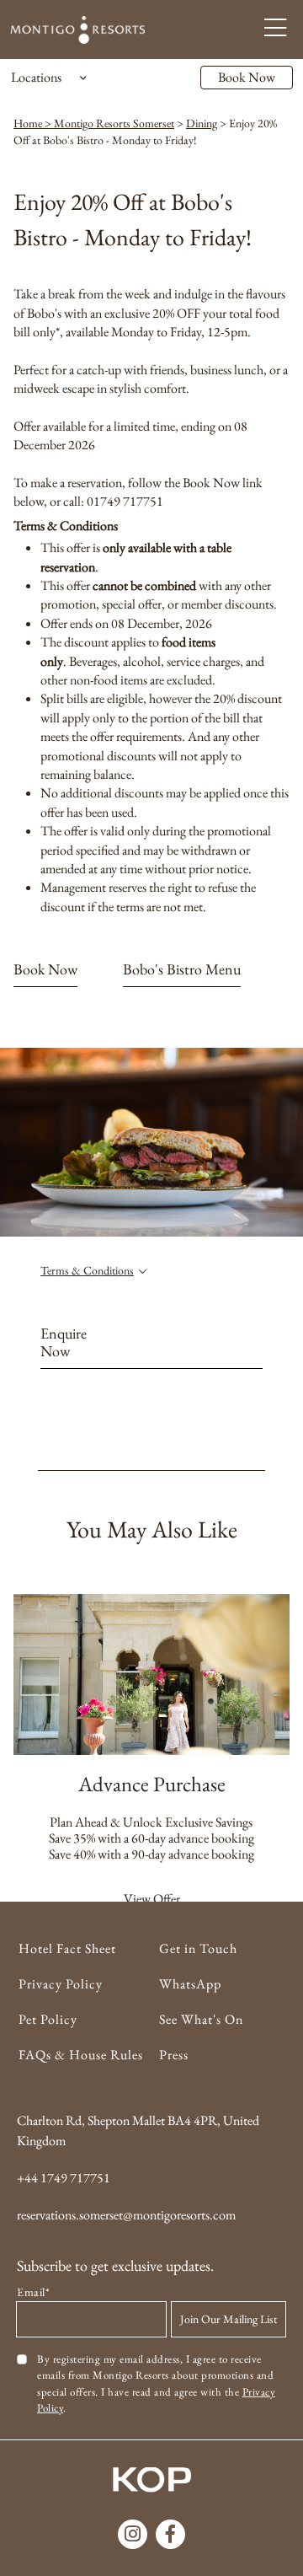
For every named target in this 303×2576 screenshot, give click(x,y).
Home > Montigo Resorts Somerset (94, 123)
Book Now (247, 77)
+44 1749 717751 (64, 2178)
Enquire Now (64, 1343)
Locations (36, 77)
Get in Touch (198, 1948)
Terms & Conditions (87, 1270)
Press (174, 2055)
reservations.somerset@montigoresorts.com (126, 2215)
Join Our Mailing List (229, 2319)
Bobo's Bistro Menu (182, 969)
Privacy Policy (61, 1984)
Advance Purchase (152, 1784)
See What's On (201, 2019)
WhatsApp (190, 1984)
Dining (202, 123)
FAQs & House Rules (81, 2055)
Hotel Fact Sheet (67, 1948)
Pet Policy (48, 2019)
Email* (33, 2292)
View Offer (152, 1899)
